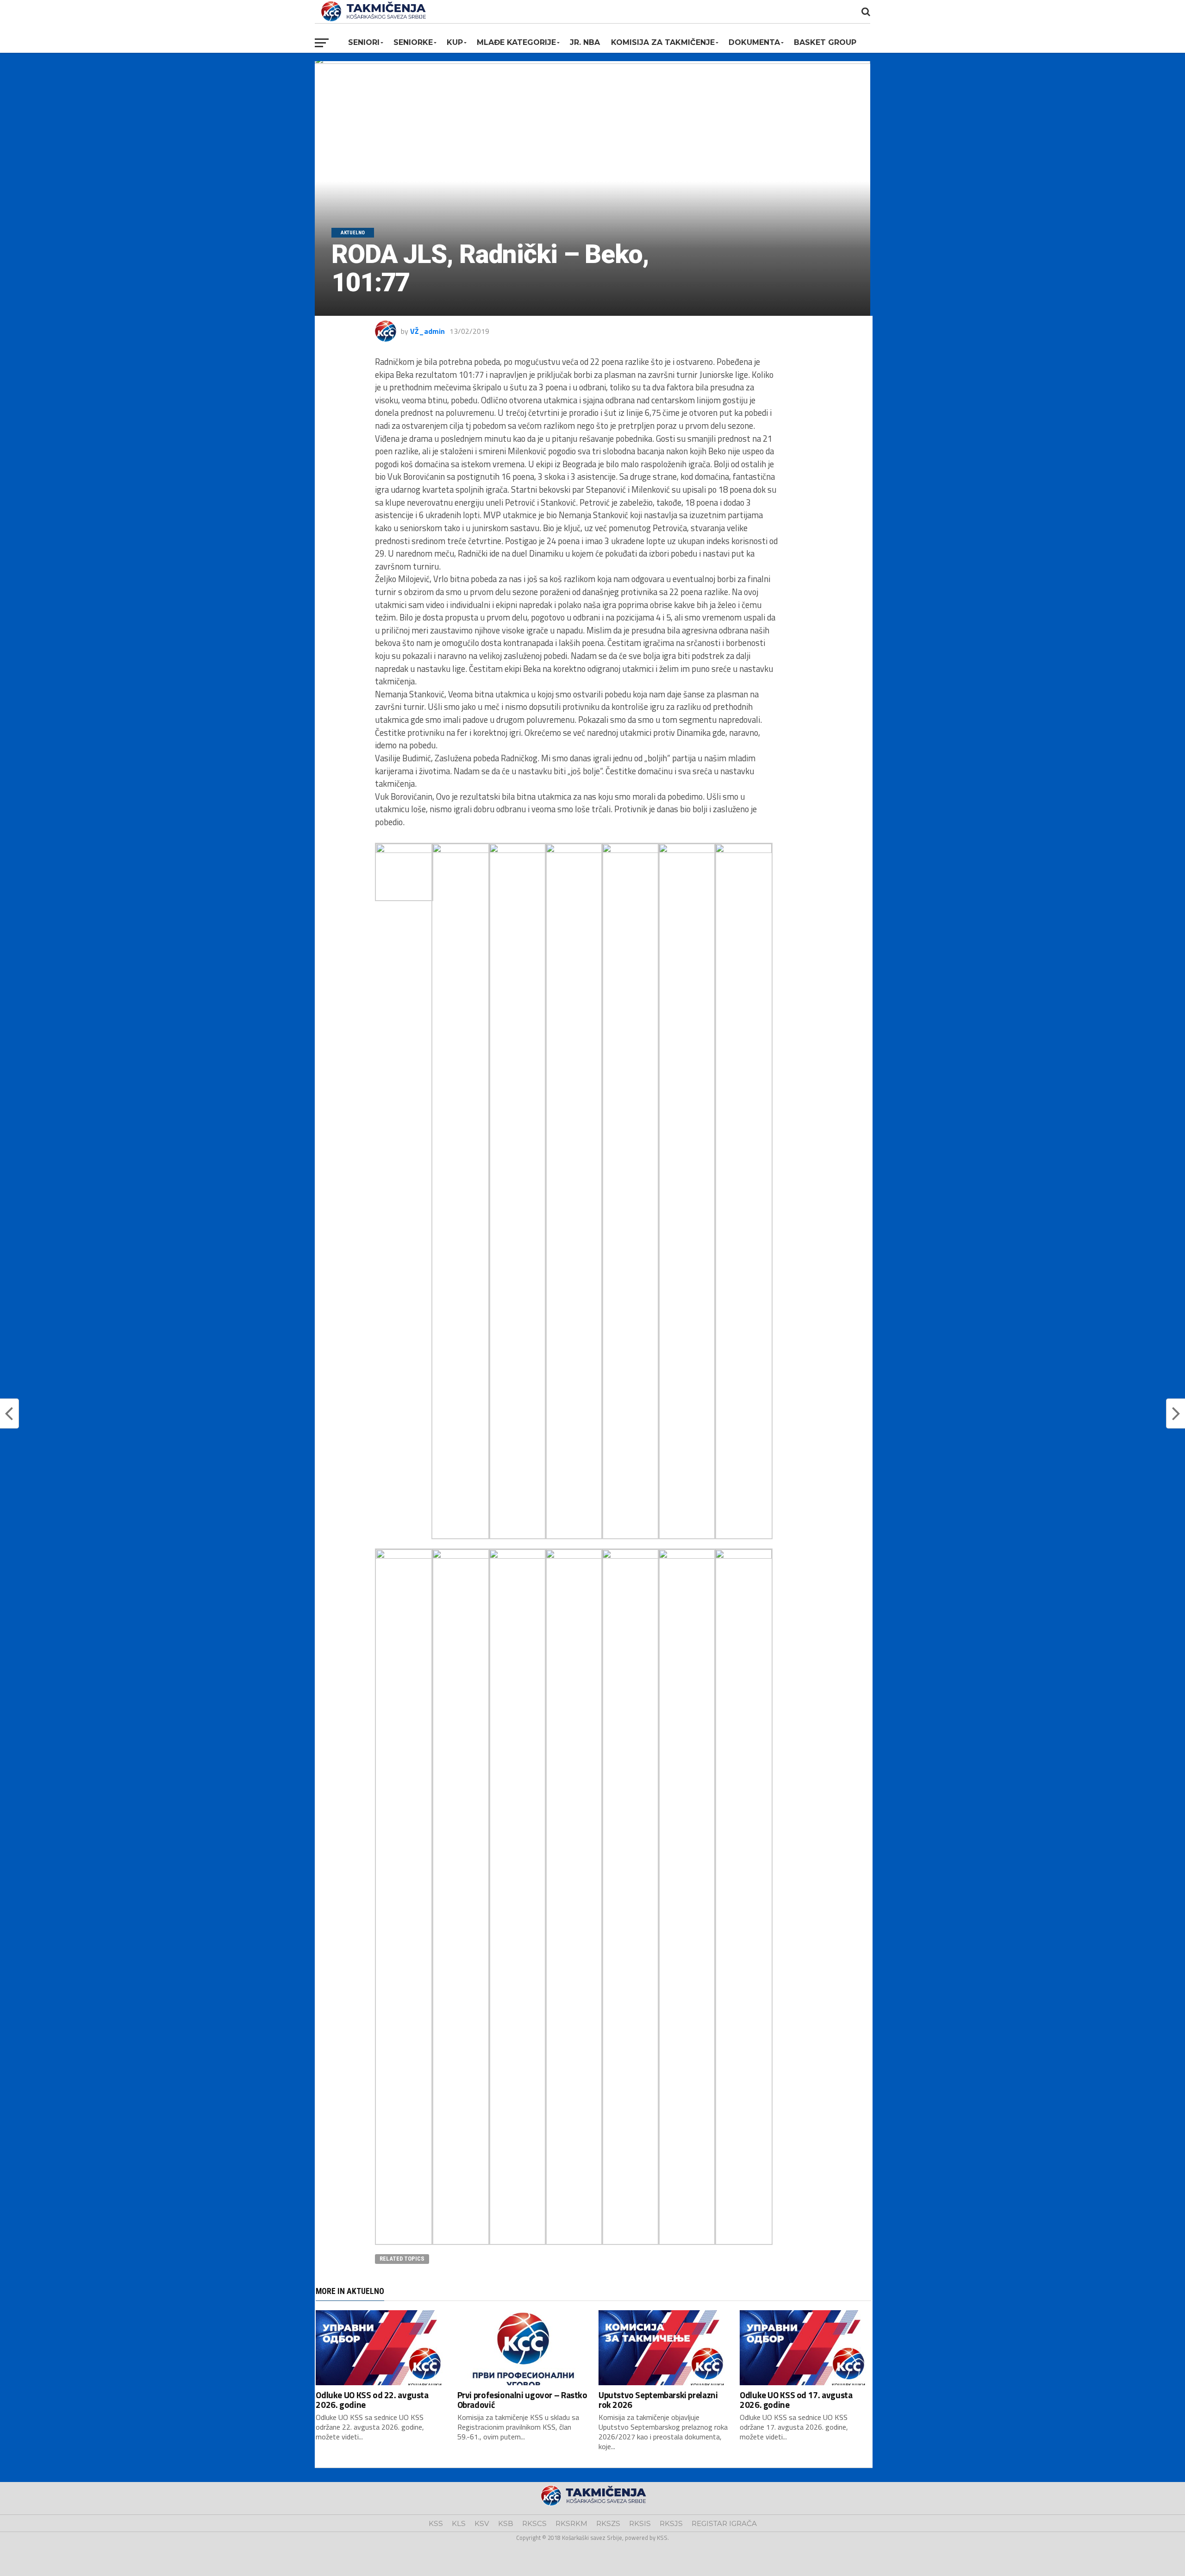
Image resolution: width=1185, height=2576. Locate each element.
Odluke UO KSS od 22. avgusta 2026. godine (372, 2400)
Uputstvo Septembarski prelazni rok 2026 (658, 2400)
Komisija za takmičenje (663, 42)
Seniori (364, 42)
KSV (482, 2523)
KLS (459, 2523)
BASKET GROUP (825, 42)
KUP (455, 42)
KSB (506, 2523)
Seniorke (413, 42)
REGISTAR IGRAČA (724, 2523)
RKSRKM (571, 2523)
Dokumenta (754, 42)
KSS (436, 2523)
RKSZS (608, 2523)
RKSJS (671, 2523)
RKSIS (640, 2523)
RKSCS (534, 2523)
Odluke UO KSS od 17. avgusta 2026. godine (796, 2400)
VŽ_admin (427, 331)
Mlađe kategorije (516, 42)
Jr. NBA (585, 42)
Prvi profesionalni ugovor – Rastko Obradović (522, 2400)
